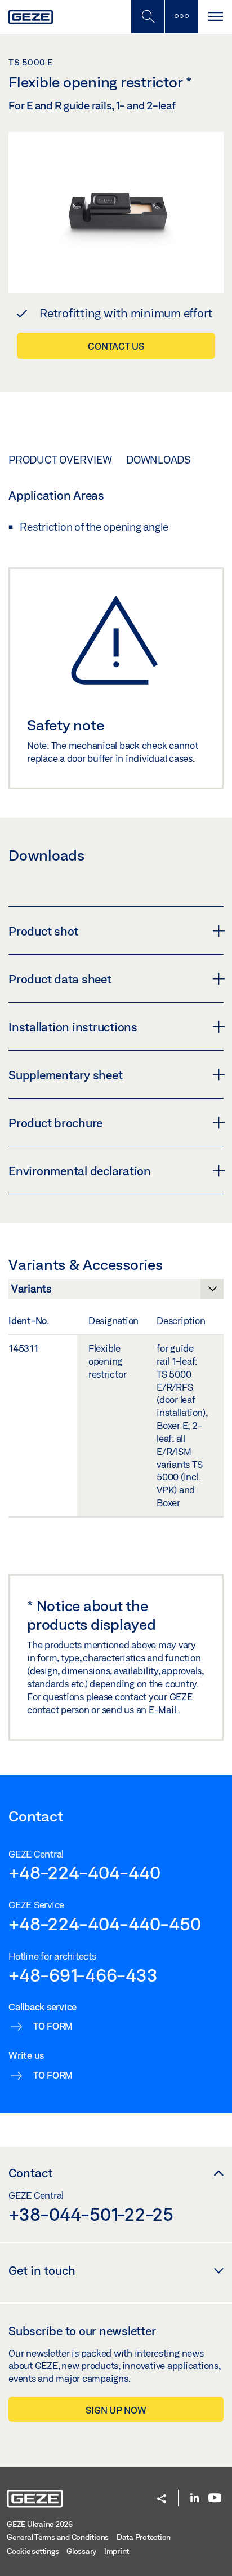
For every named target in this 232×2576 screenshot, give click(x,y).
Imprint (117, 2551)
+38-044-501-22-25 (91, 2214)
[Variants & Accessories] (116, 1292)
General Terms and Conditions (58, 2537)
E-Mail (163, 1710)
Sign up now (116, 2410)
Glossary (81, 2551)
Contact (30, 2173)
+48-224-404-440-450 (104, 1924)
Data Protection (144, 2537)
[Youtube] (215, 2498)
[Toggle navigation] (215, 17)
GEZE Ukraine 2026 (40, 2524)
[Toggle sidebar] (181, 17)
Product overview (60, 460)
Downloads (159, 460)
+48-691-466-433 (83, 1975)
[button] (162, 2500)
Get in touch (42, 2270)
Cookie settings (33, 2551)
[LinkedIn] (195, 2498)
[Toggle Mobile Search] (148, 17)
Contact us (116, 346)
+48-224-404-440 (84, 1872)
